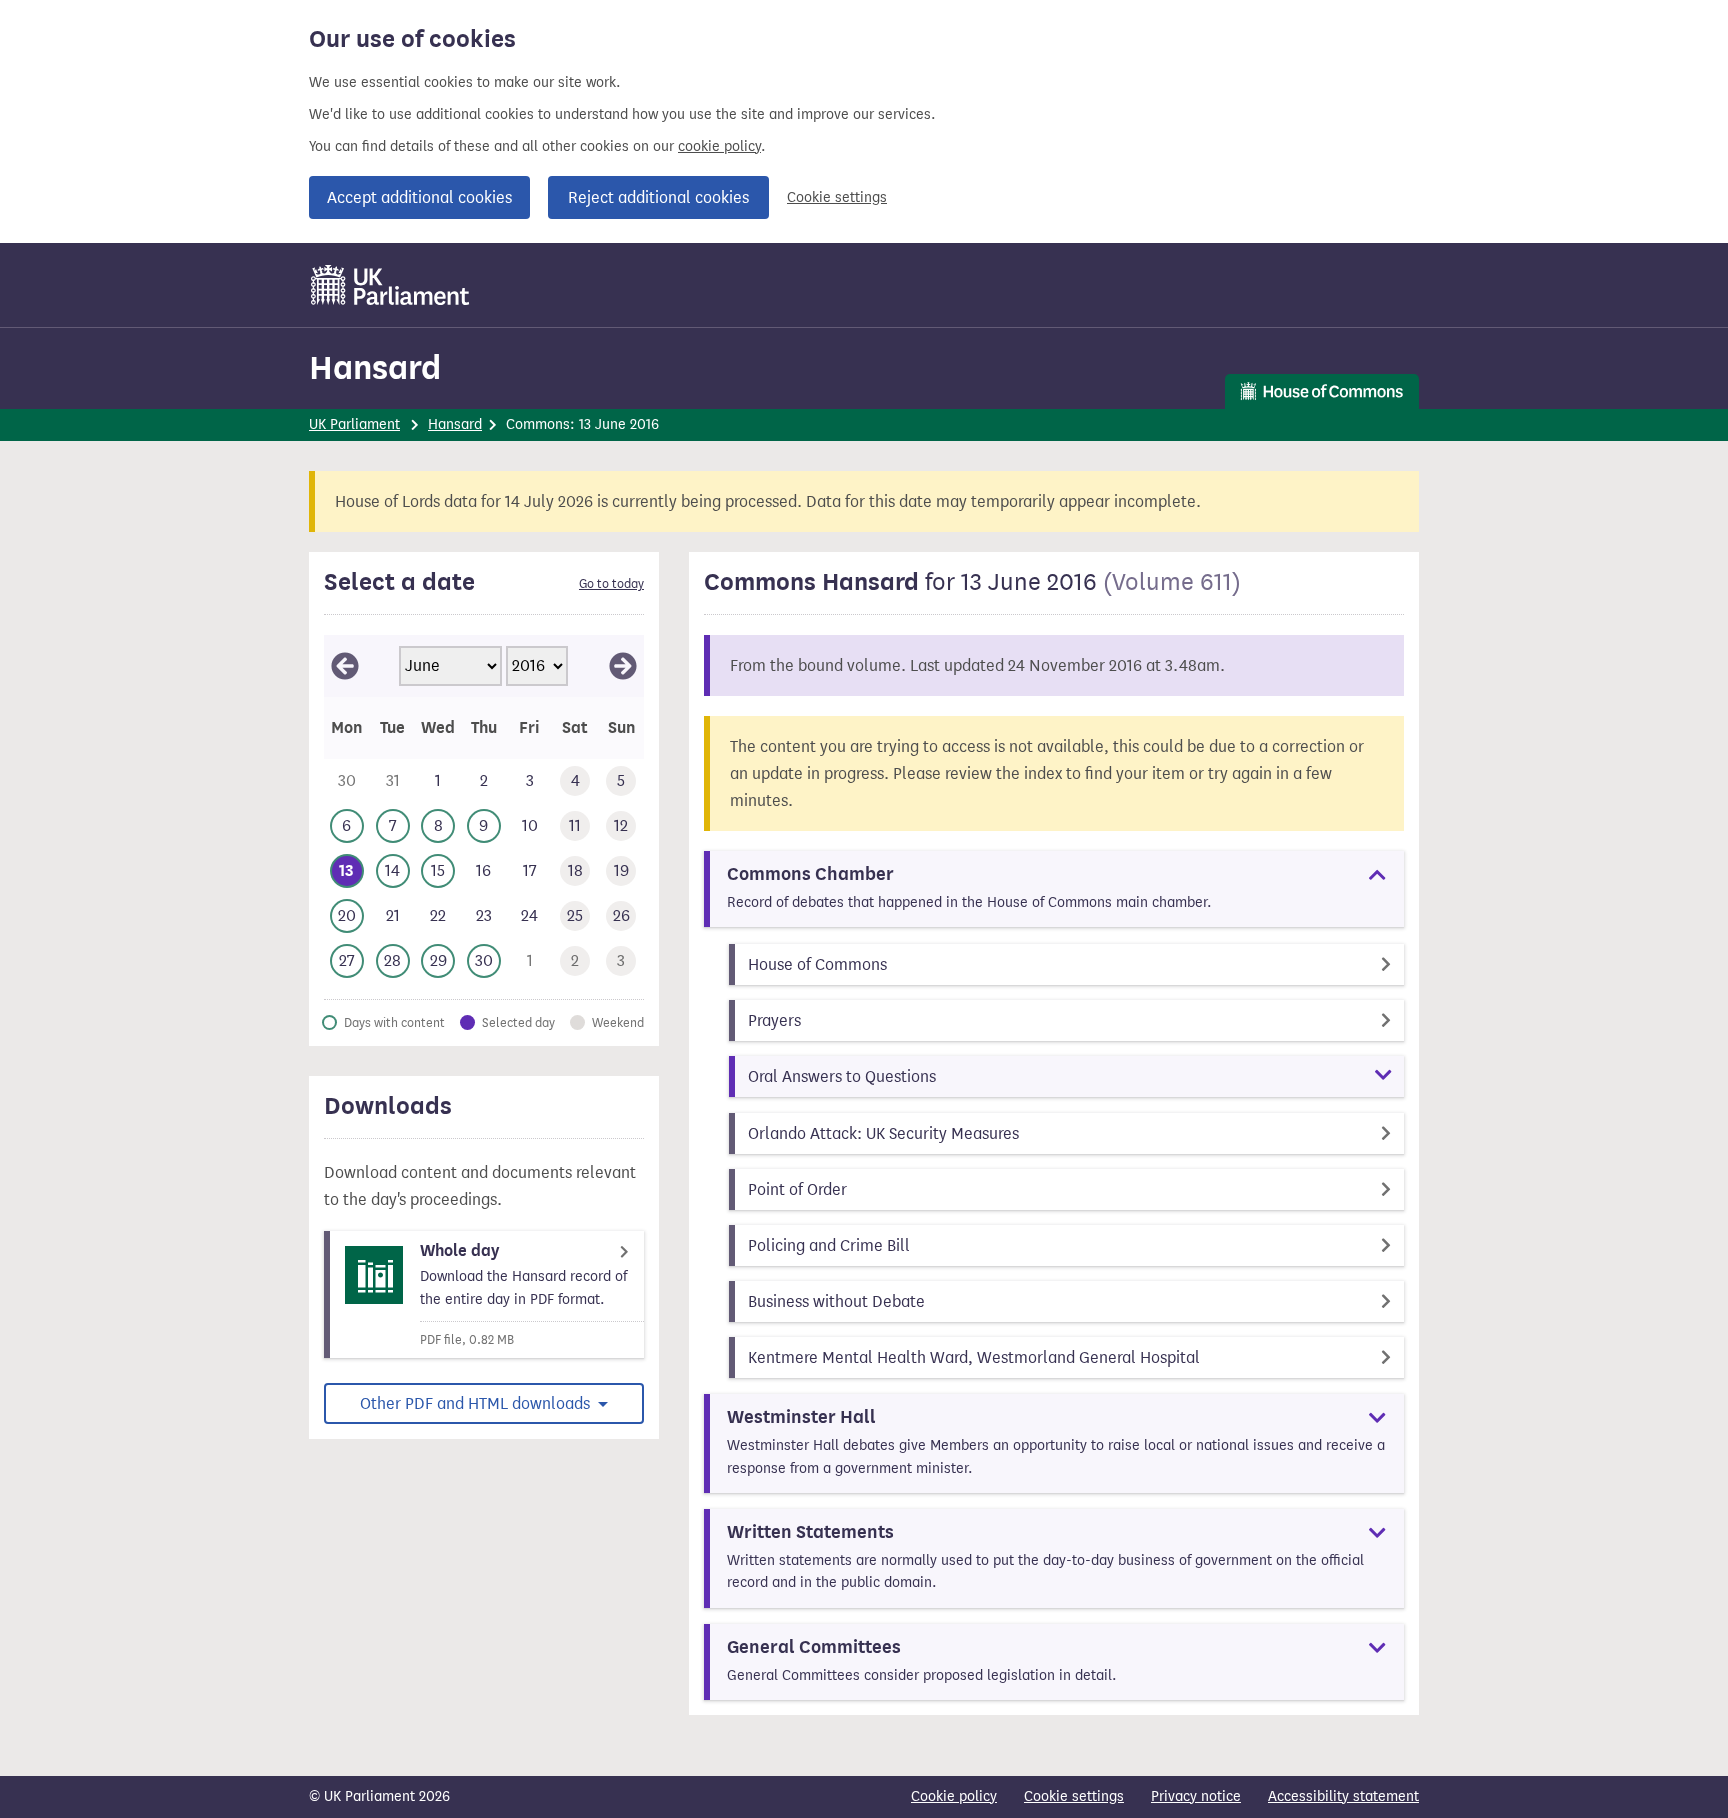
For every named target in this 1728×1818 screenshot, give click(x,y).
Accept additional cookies (419, 197)
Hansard (375, 367)
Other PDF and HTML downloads (477, 1403)
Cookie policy (954, 1796)
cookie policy (719, 146)
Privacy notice (1196, 1796)
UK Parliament (354, 424)
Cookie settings (837, 197)
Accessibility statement (1343, 1796)
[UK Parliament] (390, 285)
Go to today (611, 584)
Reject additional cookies (658, 197)
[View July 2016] (623, 666)
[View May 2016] (345, 666)
